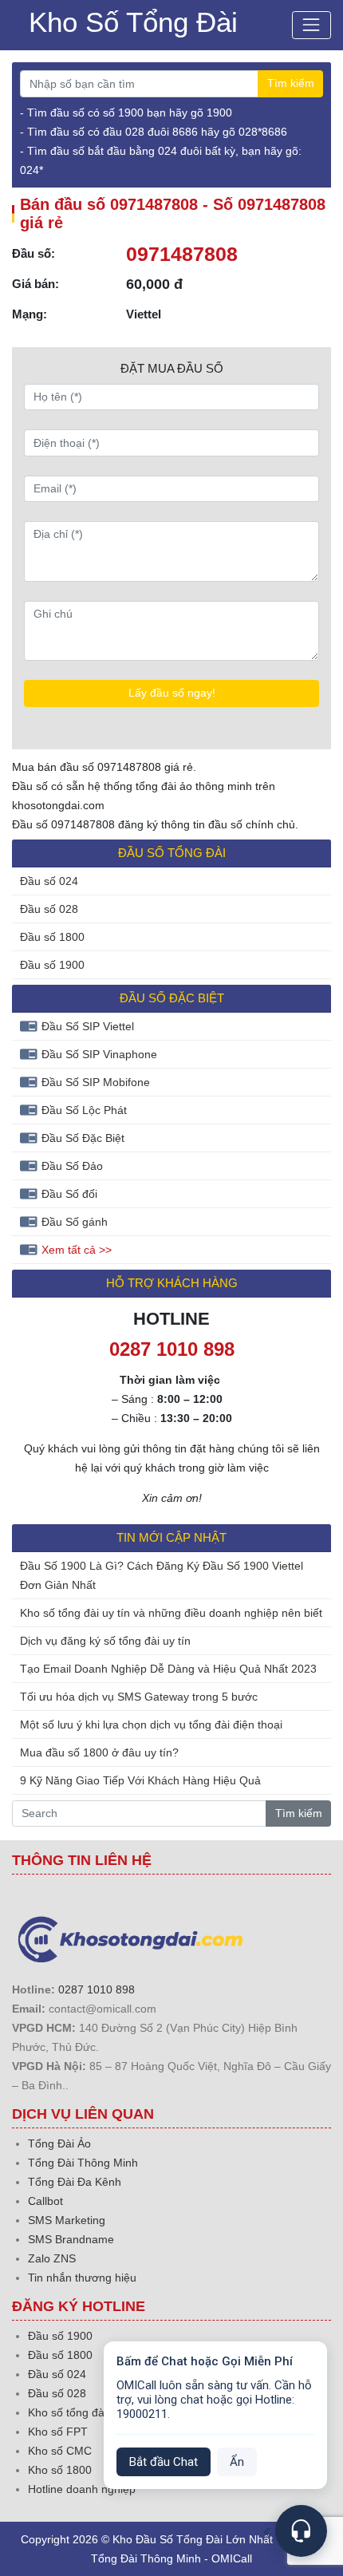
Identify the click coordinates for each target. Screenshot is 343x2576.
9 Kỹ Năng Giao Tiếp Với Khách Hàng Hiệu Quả (140, 1780)
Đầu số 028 (49, 909)
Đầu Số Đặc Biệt (83, 1138)
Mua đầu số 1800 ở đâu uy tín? (99, 1752)
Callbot (45, 2201)
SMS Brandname (71, 2239)
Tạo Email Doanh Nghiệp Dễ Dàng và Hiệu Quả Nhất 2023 (168, 1669)
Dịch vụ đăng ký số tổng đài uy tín (105, 1641)
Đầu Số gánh (75, 1222)
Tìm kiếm (291, 83)
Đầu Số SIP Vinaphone (99, 1054)
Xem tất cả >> (77, 1250)
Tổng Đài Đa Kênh (75, 2182)
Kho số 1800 (60, 2470)
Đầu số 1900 (52, 965)
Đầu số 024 (49, 881)
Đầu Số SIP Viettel (88, 1026)
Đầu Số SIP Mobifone (96, 1082)
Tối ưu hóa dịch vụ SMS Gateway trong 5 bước (139, 1697)
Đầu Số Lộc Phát (84, 1110)
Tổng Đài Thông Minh (83, 2163)
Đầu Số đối (69, 1194)
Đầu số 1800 (52, 937)
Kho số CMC (60, 2451)
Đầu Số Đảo (72, 1166)
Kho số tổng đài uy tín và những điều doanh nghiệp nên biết (171, 1613)
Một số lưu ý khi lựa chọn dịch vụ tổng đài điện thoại (151, 1725)
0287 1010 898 (97, 1989)
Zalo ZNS (52, 2258)
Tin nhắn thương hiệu (82, 2278)
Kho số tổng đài (67, 2412)
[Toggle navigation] (311, 25)
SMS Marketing (67, 2220)
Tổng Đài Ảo (59, 2143)
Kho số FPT (58, 2432)
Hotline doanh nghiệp (82, 2489)
